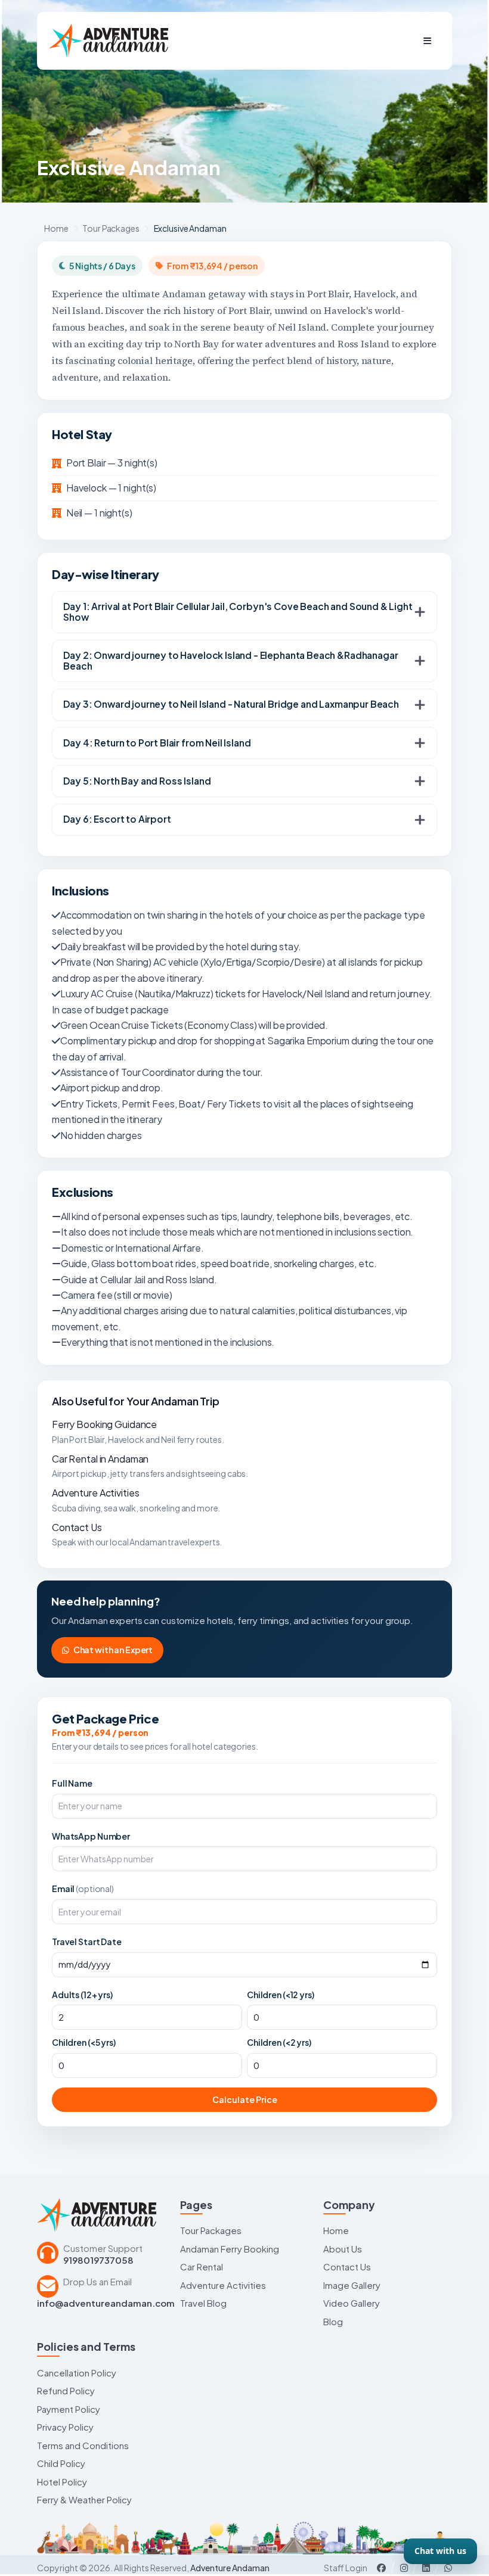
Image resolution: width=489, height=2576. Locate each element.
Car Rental (202, 2267)
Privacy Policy (65, 2427)
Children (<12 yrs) (281, 1995)
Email (83, 1889)
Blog (333, 2321)
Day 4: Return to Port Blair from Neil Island (157, 743)
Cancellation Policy (77, 2373)
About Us (343, 2249)
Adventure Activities (95, 1493)
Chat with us (440, 2551)
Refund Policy (66, 2390)
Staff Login (346, 2568)
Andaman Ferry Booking (230, 2249)
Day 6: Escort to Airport (117, 819)
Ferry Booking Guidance (104, 1424)
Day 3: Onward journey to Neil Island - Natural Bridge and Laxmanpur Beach (231, 704)
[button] (427, 41)
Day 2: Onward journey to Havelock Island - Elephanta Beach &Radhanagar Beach (230, 661)
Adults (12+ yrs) (82, 1995)
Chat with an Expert (113, 1650)
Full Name (72, 1783)
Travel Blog (203, 2303)
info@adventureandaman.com (106, 2303)
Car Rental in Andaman (100, 1459)
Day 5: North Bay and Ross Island (137, 781)
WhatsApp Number (91, 1836)
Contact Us (77, 1527)
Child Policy (61, 2463)
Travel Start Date (87, 1942)
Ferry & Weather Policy (84, 2499)
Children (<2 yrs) (279, 2042)
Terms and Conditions (83, 2445)
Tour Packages (111, 228)
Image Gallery (352, 2285)
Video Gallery (352, 2303)
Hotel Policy (62, 2482)
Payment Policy (69, 2409)
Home (56, 228)
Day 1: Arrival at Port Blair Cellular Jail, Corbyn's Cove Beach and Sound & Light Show (238, 612)
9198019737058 (98, 2260)
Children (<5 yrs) (84, 2042)
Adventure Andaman (230, 2568)
